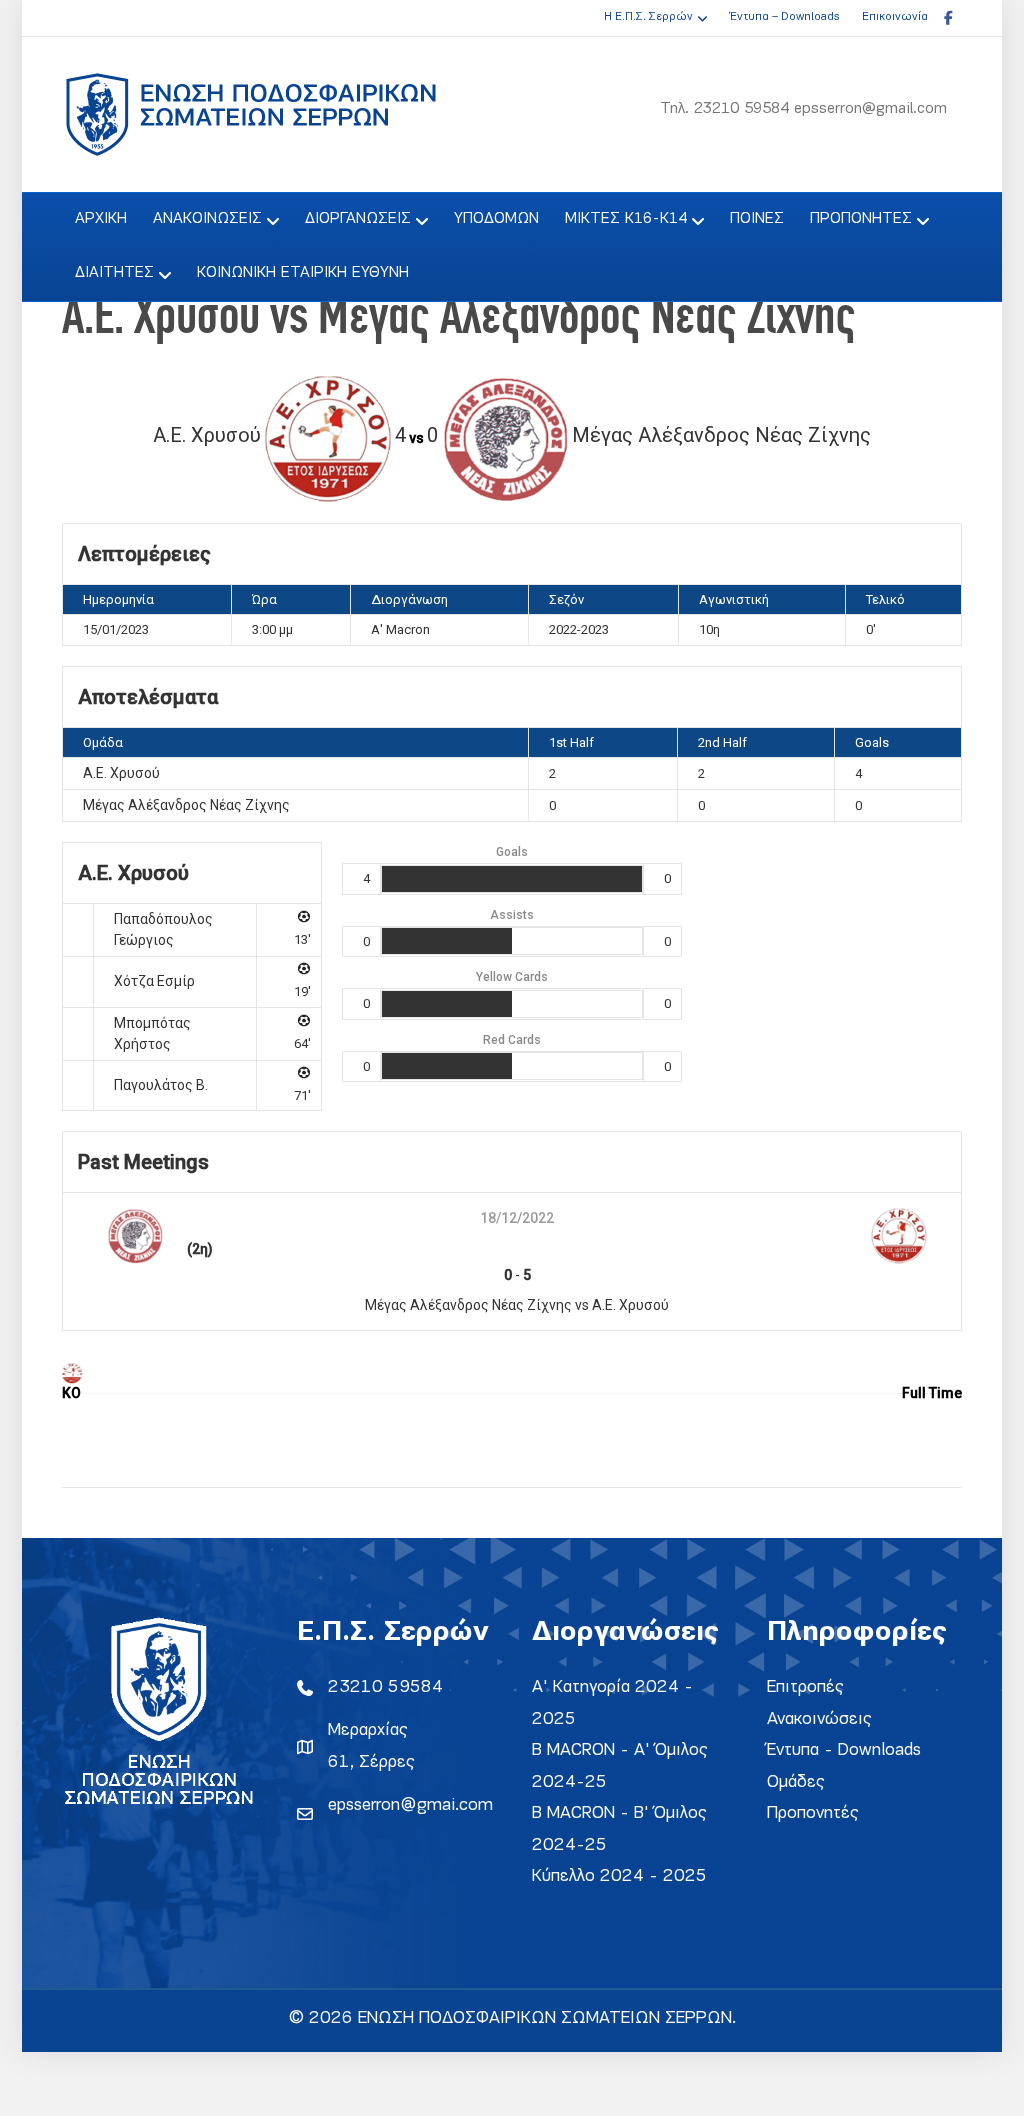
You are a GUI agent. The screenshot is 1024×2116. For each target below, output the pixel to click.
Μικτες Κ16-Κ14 (626, 219)
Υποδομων (496, 219)
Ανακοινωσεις (207, 219)
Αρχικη (101, 219)
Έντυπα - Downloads (844, 1750)
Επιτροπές (805, 1687)
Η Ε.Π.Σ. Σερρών (648, 17)
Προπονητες (861, 219)
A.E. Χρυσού (121, 773)
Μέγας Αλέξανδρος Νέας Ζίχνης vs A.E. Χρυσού (517, 1305)
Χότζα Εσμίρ (154, 981)
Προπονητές (813, 1813)
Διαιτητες (114, 273)
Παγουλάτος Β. (161, 1085)
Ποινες (757, 219)
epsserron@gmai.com (410, 1805)
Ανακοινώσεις (819, 1719)
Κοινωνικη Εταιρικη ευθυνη (303, 273)
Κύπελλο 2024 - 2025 (619, 1876)
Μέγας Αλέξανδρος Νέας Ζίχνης (186, 805)
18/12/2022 (517, 1218)
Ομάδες (796, 1782)
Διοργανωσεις (358, 219)
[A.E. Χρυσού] (71, 1372)
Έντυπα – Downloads (784, 17)
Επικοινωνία (895, 17)
